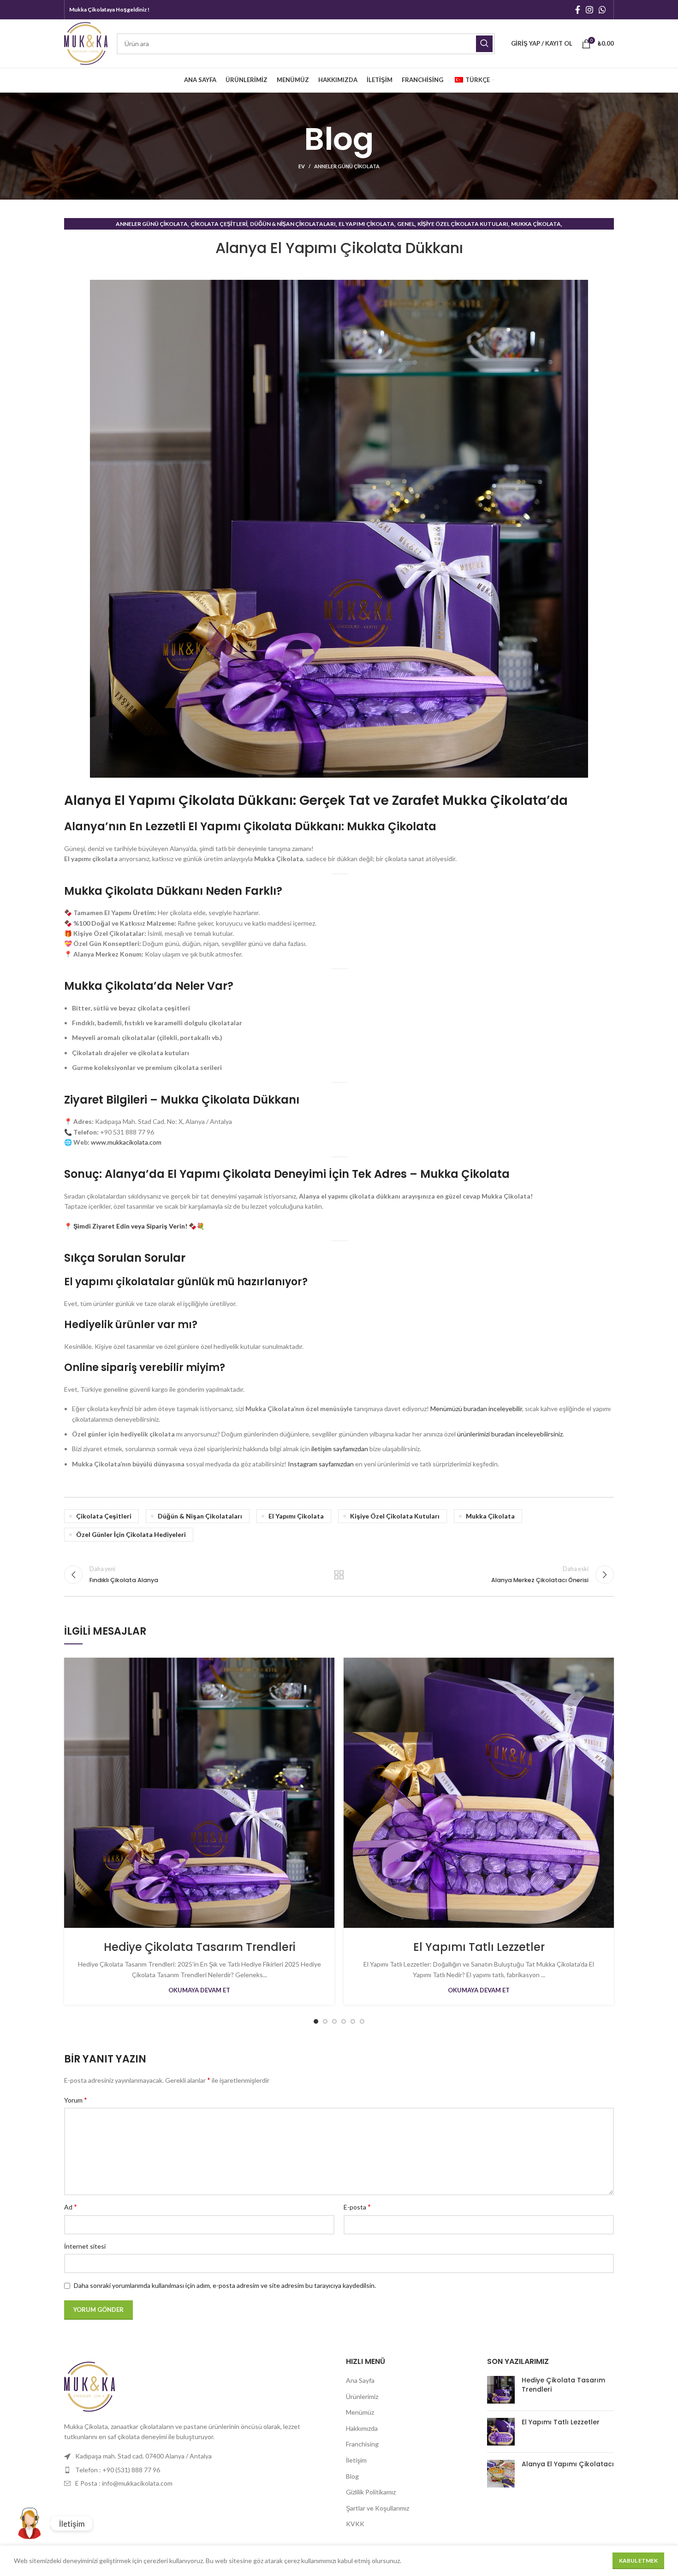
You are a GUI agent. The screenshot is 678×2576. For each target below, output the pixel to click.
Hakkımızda (362, 2428)
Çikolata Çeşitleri (219, 224)
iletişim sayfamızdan (340, 1449)
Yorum (76, 2100)
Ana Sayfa (360, 2380)
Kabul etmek (638, 2561)
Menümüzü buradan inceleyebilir (476, 1409)
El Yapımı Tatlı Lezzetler (479, 1947)
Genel (406, 224)
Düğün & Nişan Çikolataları (293, 224)
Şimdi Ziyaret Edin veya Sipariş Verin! (130, 1226)
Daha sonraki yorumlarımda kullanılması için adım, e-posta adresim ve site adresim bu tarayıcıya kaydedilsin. (225, 2285)
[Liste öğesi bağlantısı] (198, 2456)
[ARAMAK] (484, 44)
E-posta (357, 2207)
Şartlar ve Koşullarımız (378, 2508)
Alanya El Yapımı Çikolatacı (568, 2464)
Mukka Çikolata (536, 224)
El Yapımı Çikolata (366, 224)
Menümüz (360, 2412)
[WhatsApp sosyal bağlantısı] (602, 10)
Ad (71, 2207)
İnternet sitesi (85, 2246)
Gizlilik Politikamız (371, 2492)
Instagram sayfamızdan (321, 1464)
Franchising (362, 2444)
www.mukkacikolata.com (126, 1142)
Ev (302, 166)
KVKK (355, 2524)
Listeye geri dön (339, 1575)
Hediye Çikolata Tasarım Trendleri (199, 1947)
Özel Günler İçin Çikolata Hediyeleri (131, 1534)
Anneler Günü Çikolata (347, 166)
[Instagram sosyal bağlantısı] (589, 10)
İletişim (356, 2460)
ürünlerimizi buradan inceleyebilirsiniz (510, 1434)
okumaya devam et (199, 1990)
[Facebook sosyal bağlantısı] (578, 10)
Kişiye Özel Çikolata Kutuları (463, 224)
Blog (352, 2476)
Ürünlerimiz (362, 2396)
